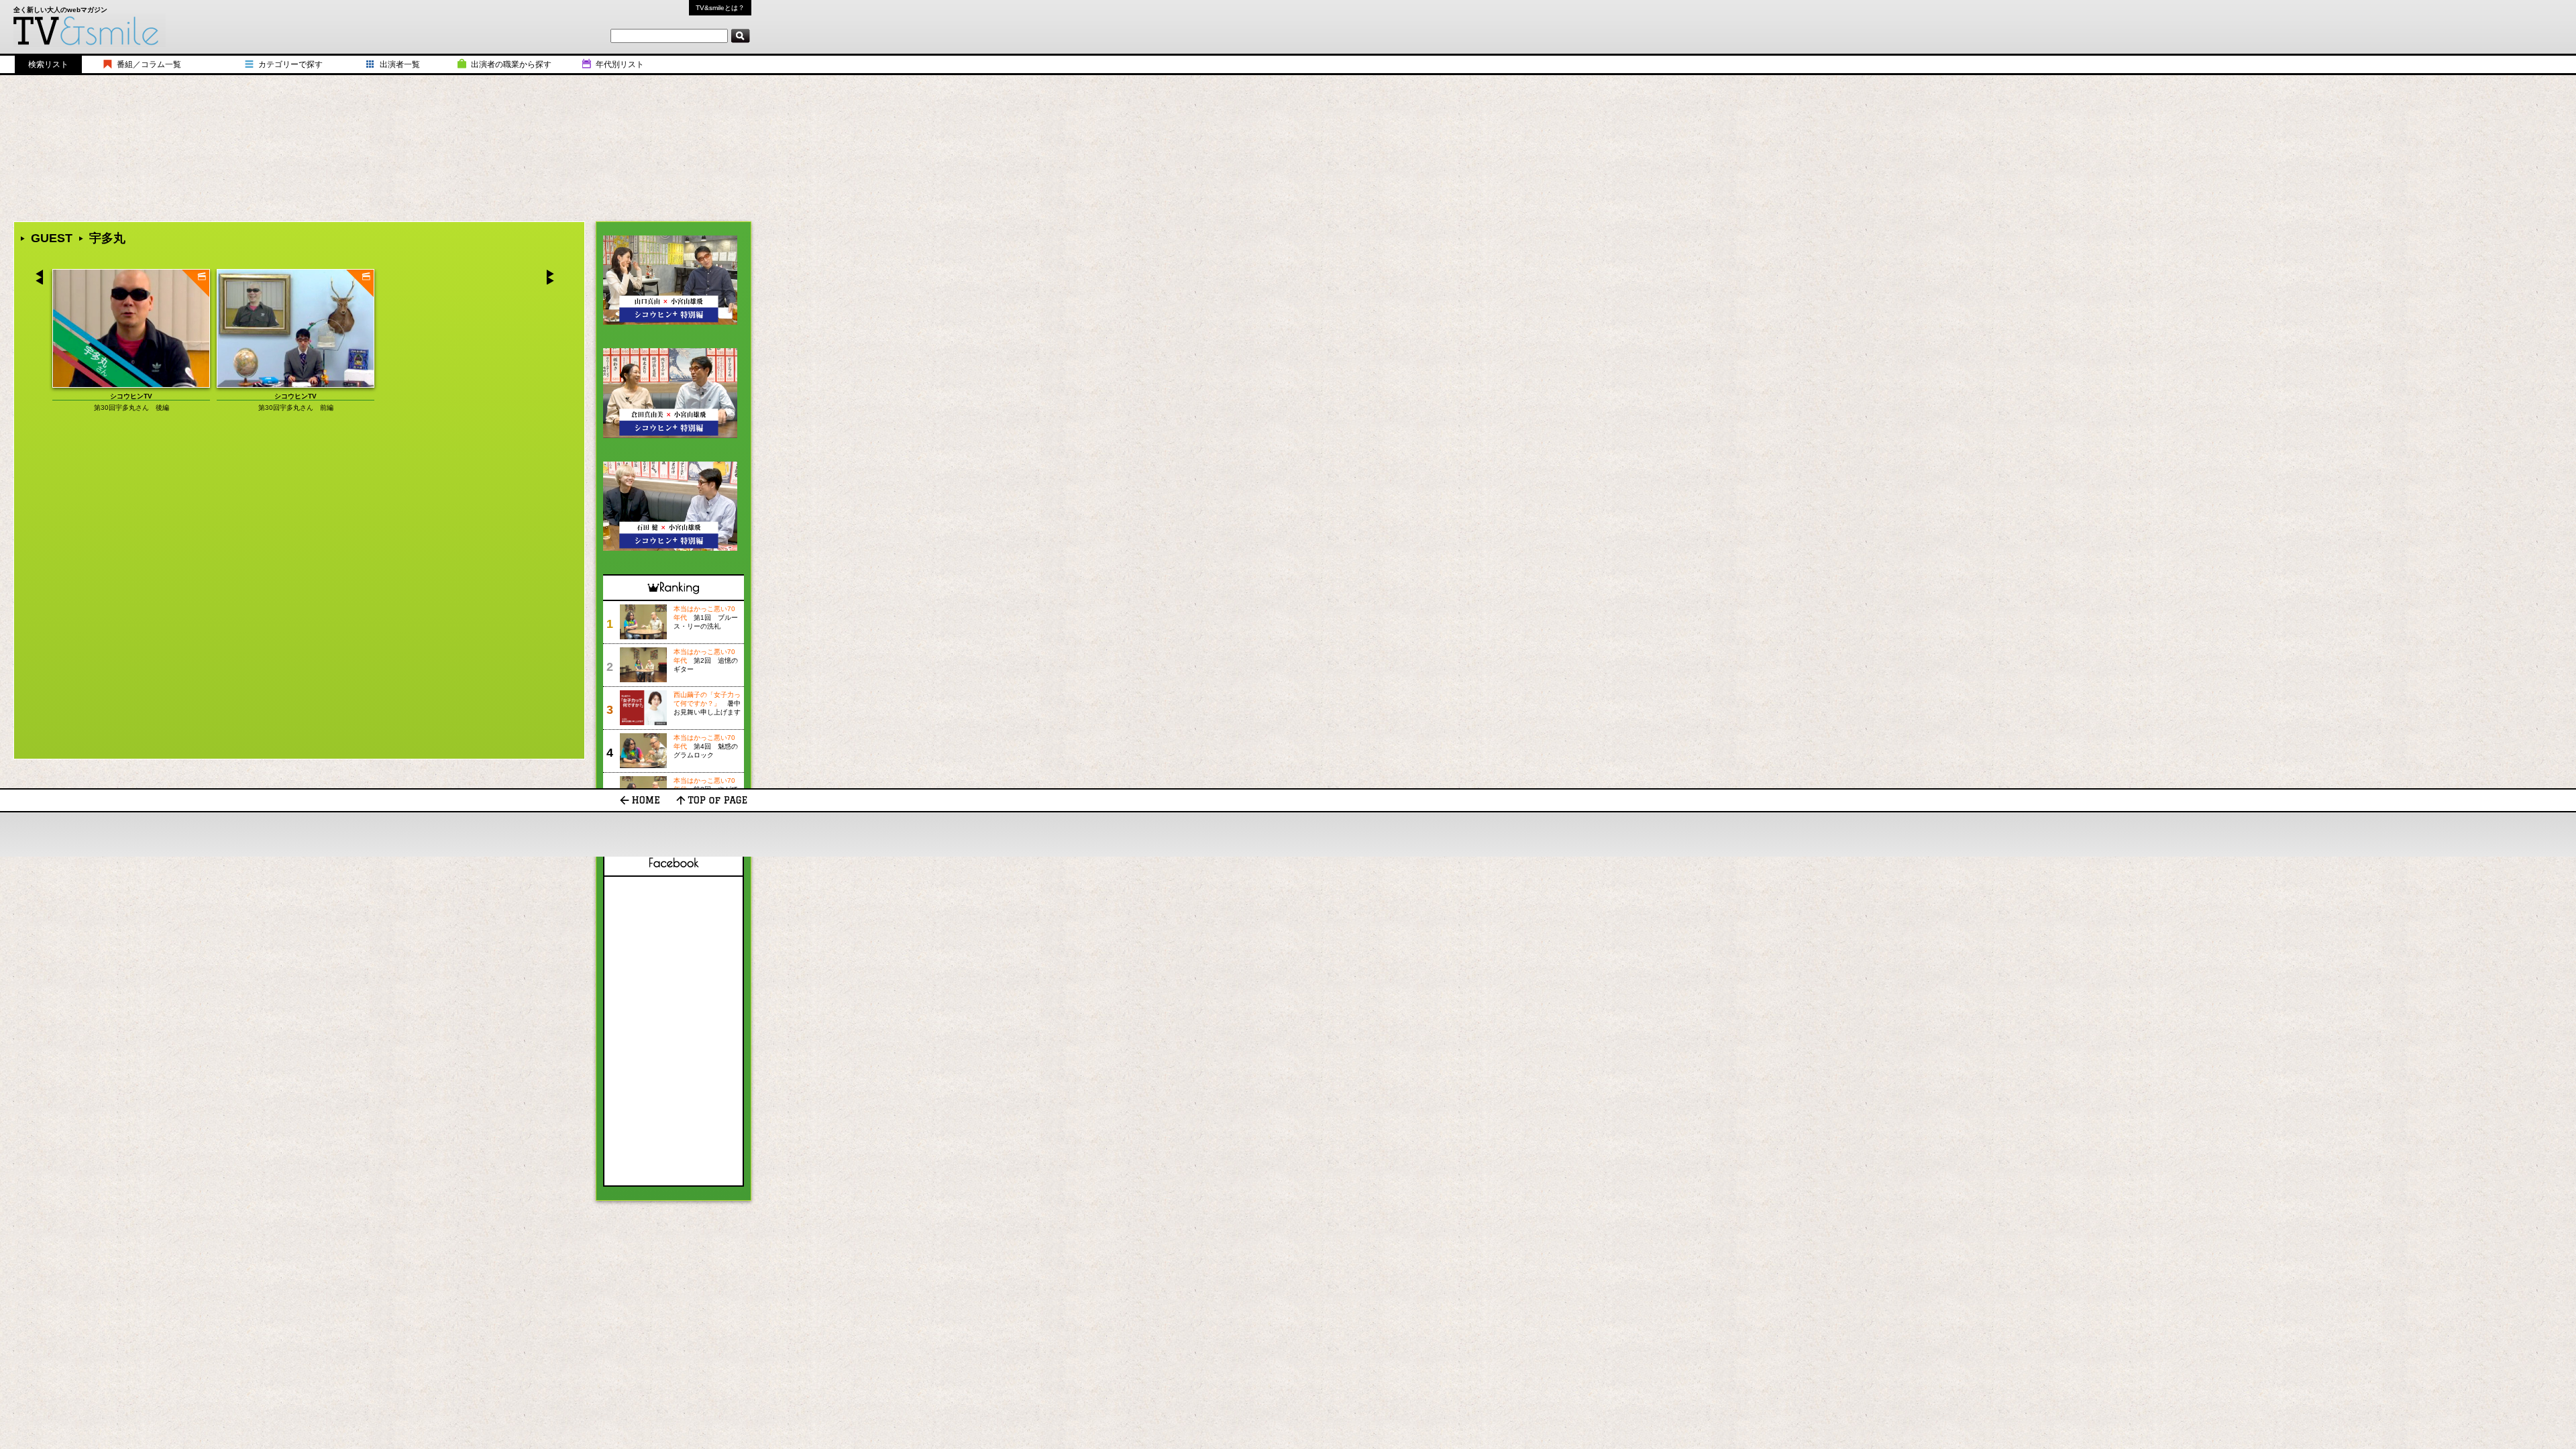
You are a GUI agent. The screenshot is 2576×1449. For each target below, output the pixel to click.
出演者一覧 (400, 64)
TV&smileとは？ (720, 8)
